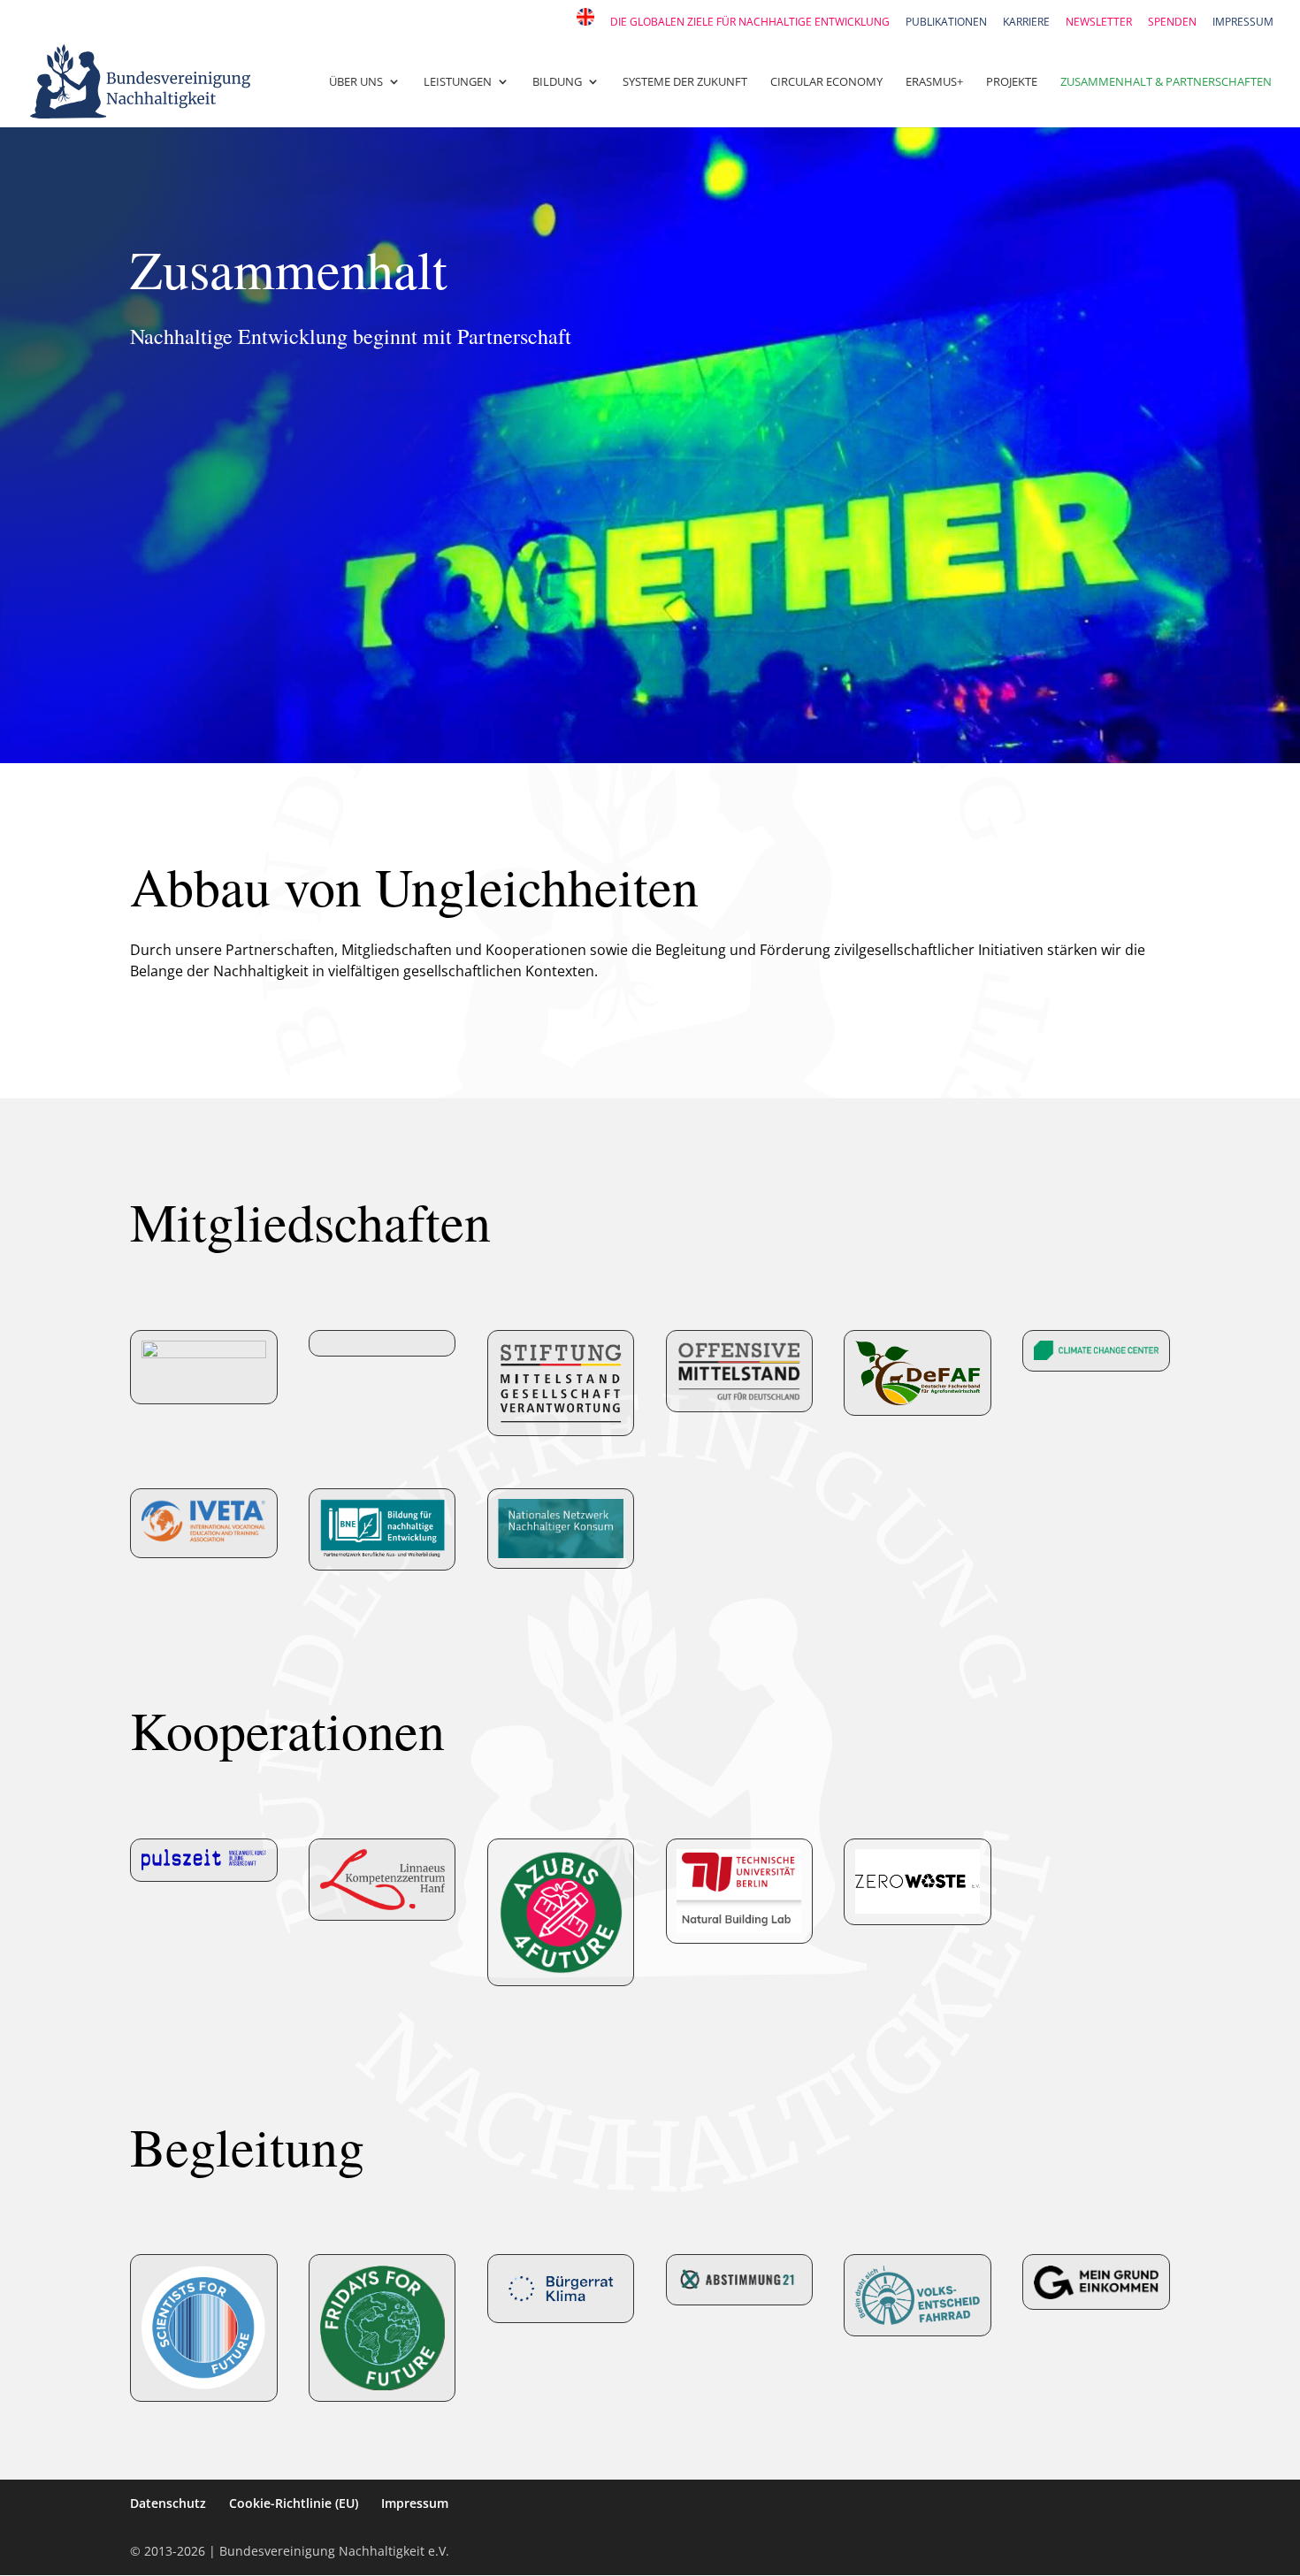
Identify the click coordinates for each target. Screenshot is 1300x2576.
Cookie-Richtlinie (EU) (294, 2503)
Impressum (1243, 23)
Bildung (557, 82)
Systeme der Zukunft (685, 82)
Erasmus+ (934, 82)
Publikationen (946, 23)
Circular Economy (826, 82)
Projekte (1012, 82)
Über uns (356, 82)
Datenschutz (168, 2503)
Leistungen (458, 82)
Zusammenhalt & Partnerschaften (1166, 82)
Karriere (1026, 23)
